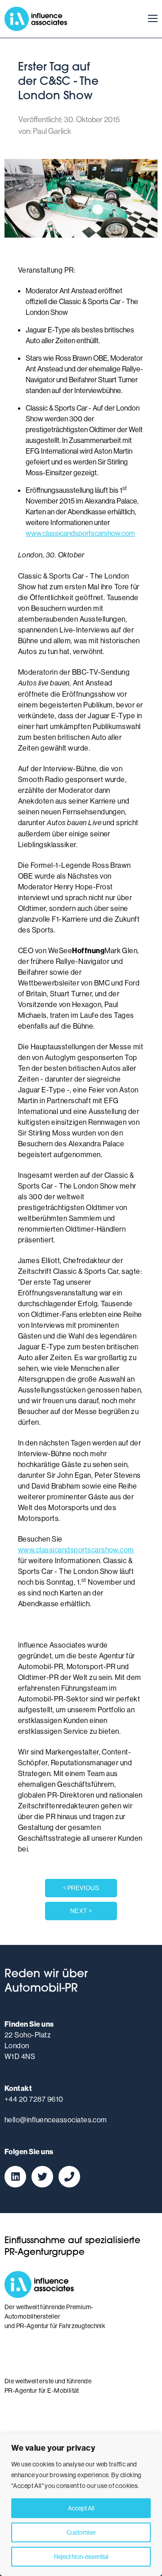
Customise (81, 2532)
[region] (81, 2505)
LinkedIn (15, 2177)
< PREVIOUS (81, 1888)
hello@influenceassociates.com (56, 2120)
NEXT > (81, 1911)
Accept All (81, 2508)
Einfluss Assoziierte (36, 19)
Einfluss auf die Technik (40, 2423)
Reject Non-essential (81, 2557)
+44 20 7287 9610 (34, 2099)
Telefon (69, 2177)
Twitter (42, 2177)
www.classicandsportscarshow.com (80, 533)
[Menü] (150, 19)
